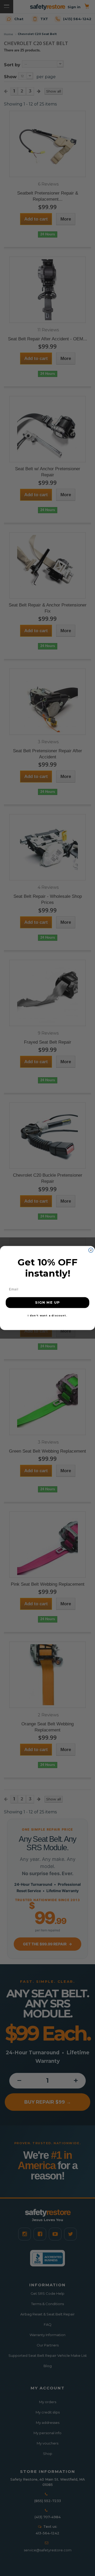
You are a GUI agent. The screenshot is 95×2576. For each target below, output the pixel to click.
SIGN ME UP (47, 1303)
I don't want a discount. (47, 1315)
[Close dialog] (91, 1250)
